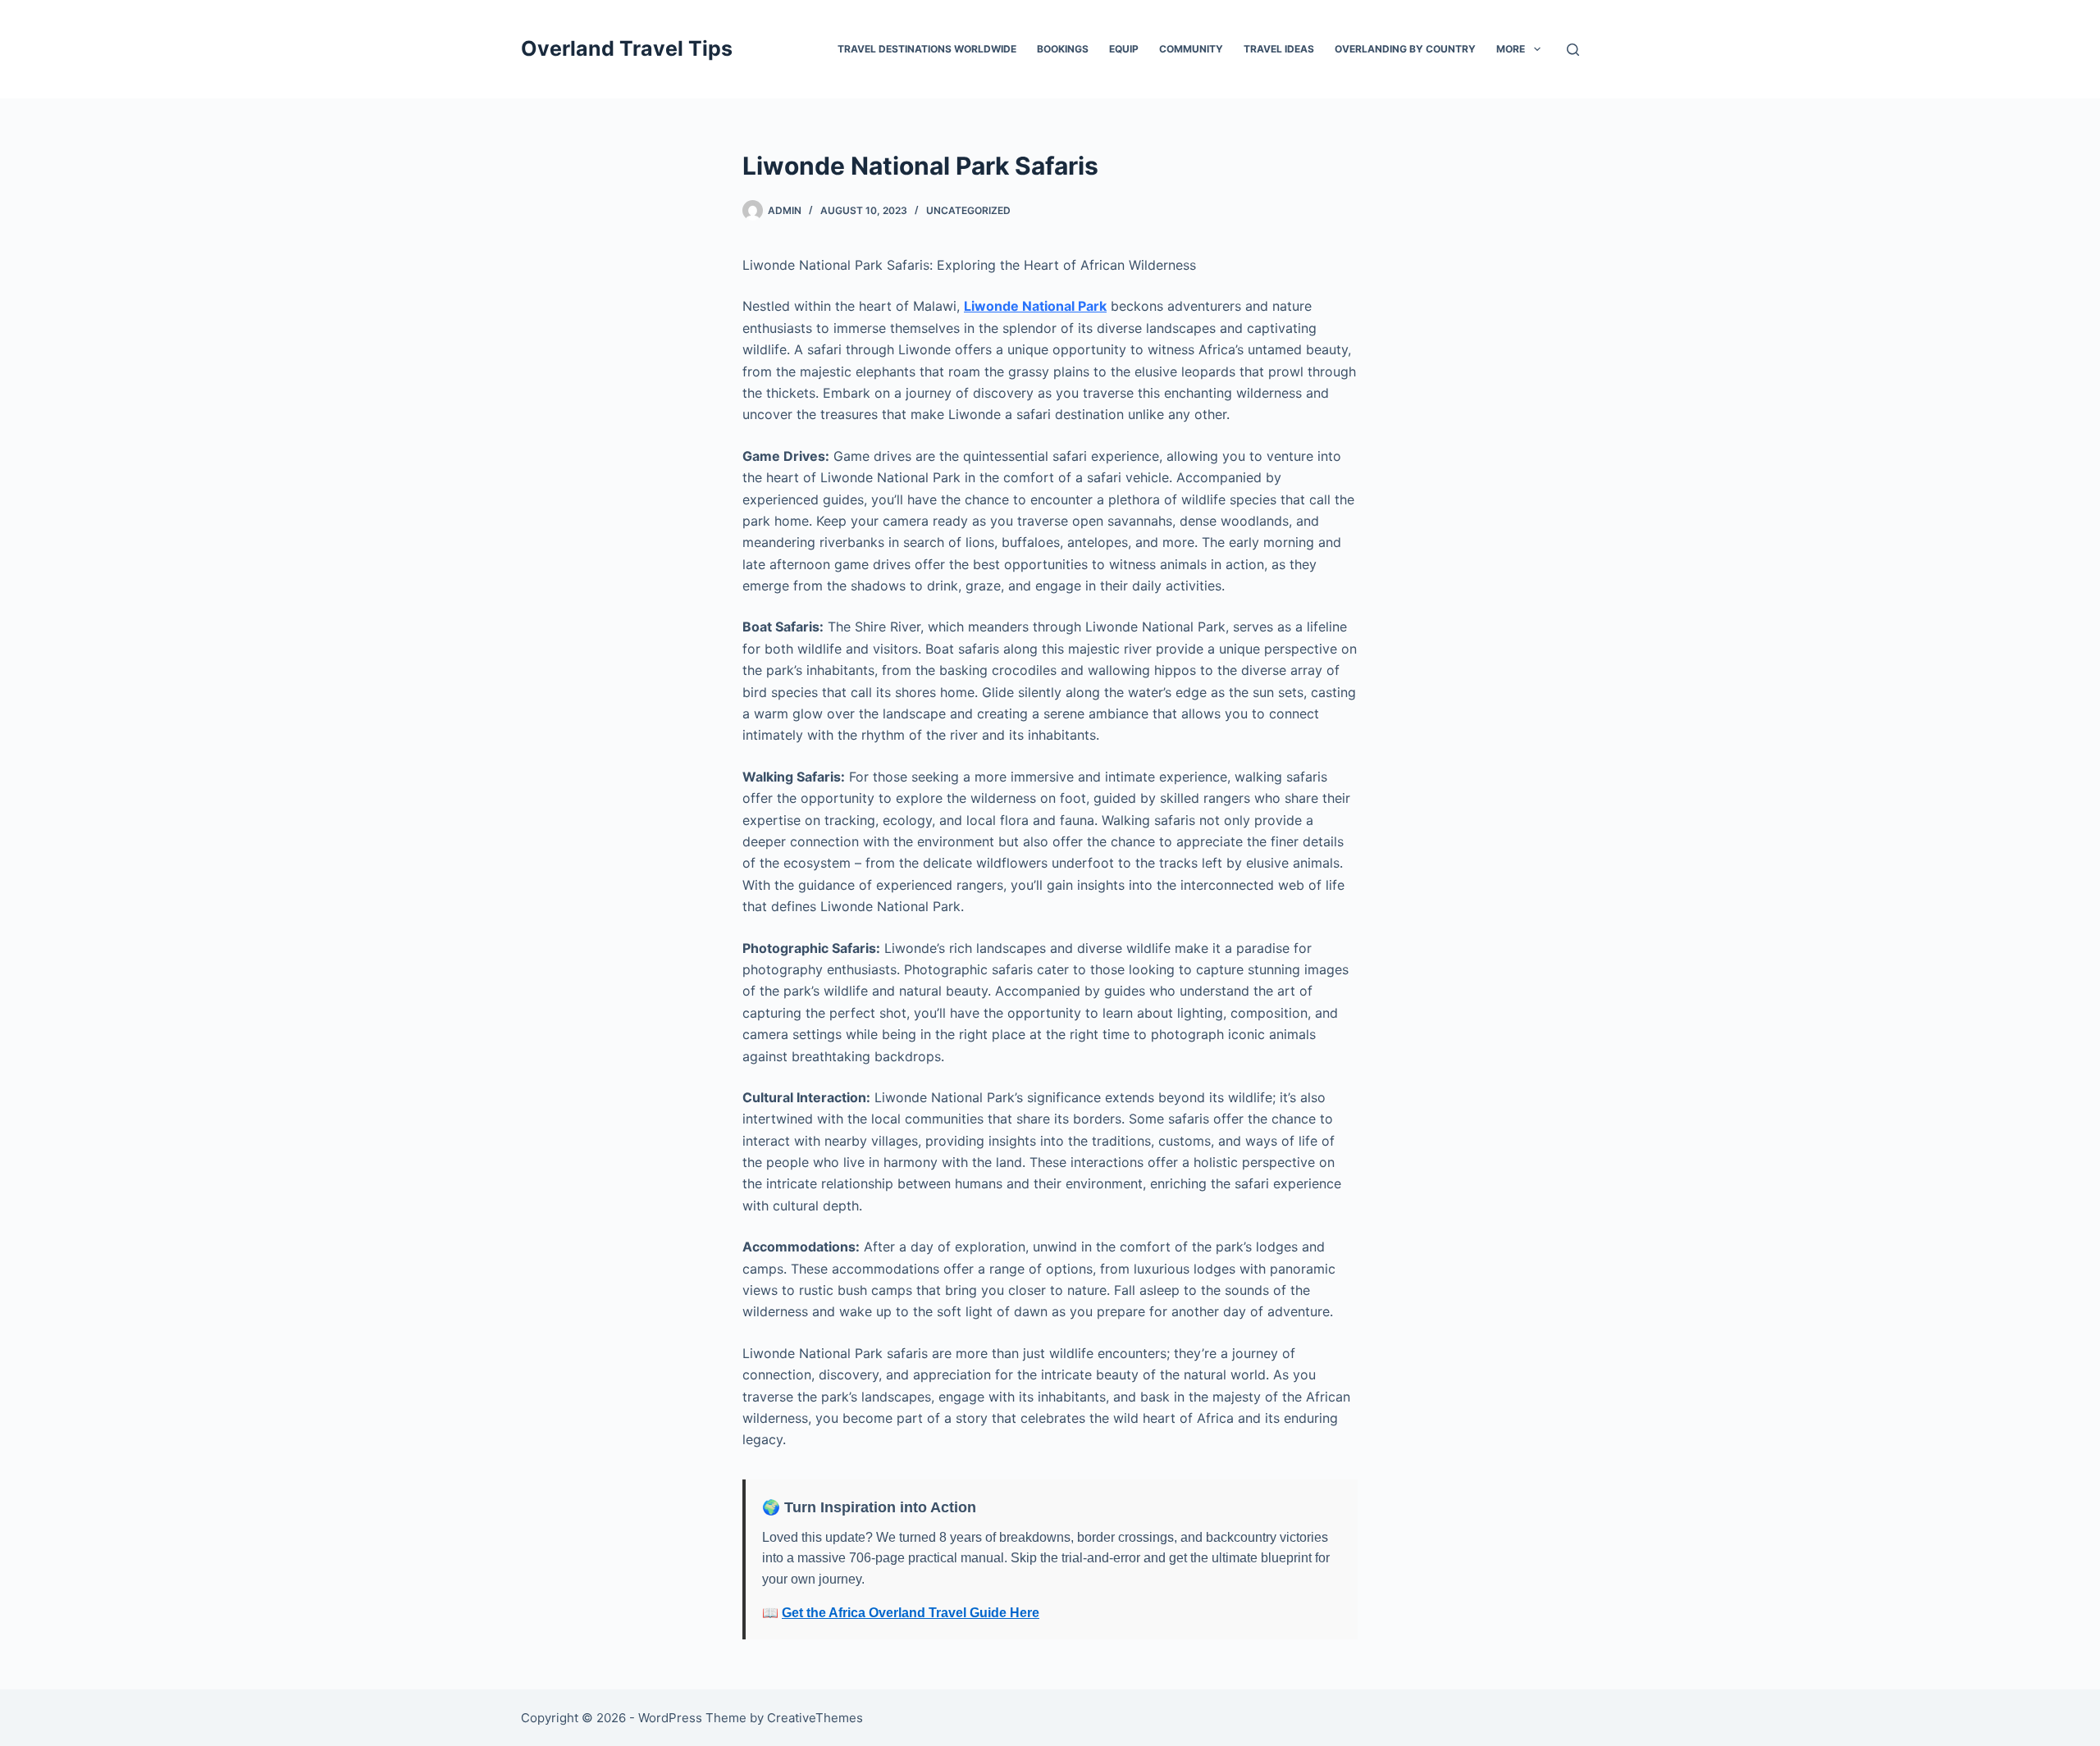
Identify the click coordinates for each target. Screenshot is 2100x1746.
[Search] (1573, 50)
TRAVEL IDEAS (1279, 49)
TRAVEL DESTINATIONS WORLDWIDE (927, 49)
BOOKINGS (1063, 49)
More (1511, 49)
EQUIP (1124, 49)
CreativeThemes (815, 1718)
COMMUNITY (1191, 49)
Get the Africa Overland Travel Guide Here (911, 1613)
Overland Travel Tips (627, 48)
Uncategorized (968, 210)
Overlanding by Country (1405, 49)
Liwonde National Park (1035, 306)
